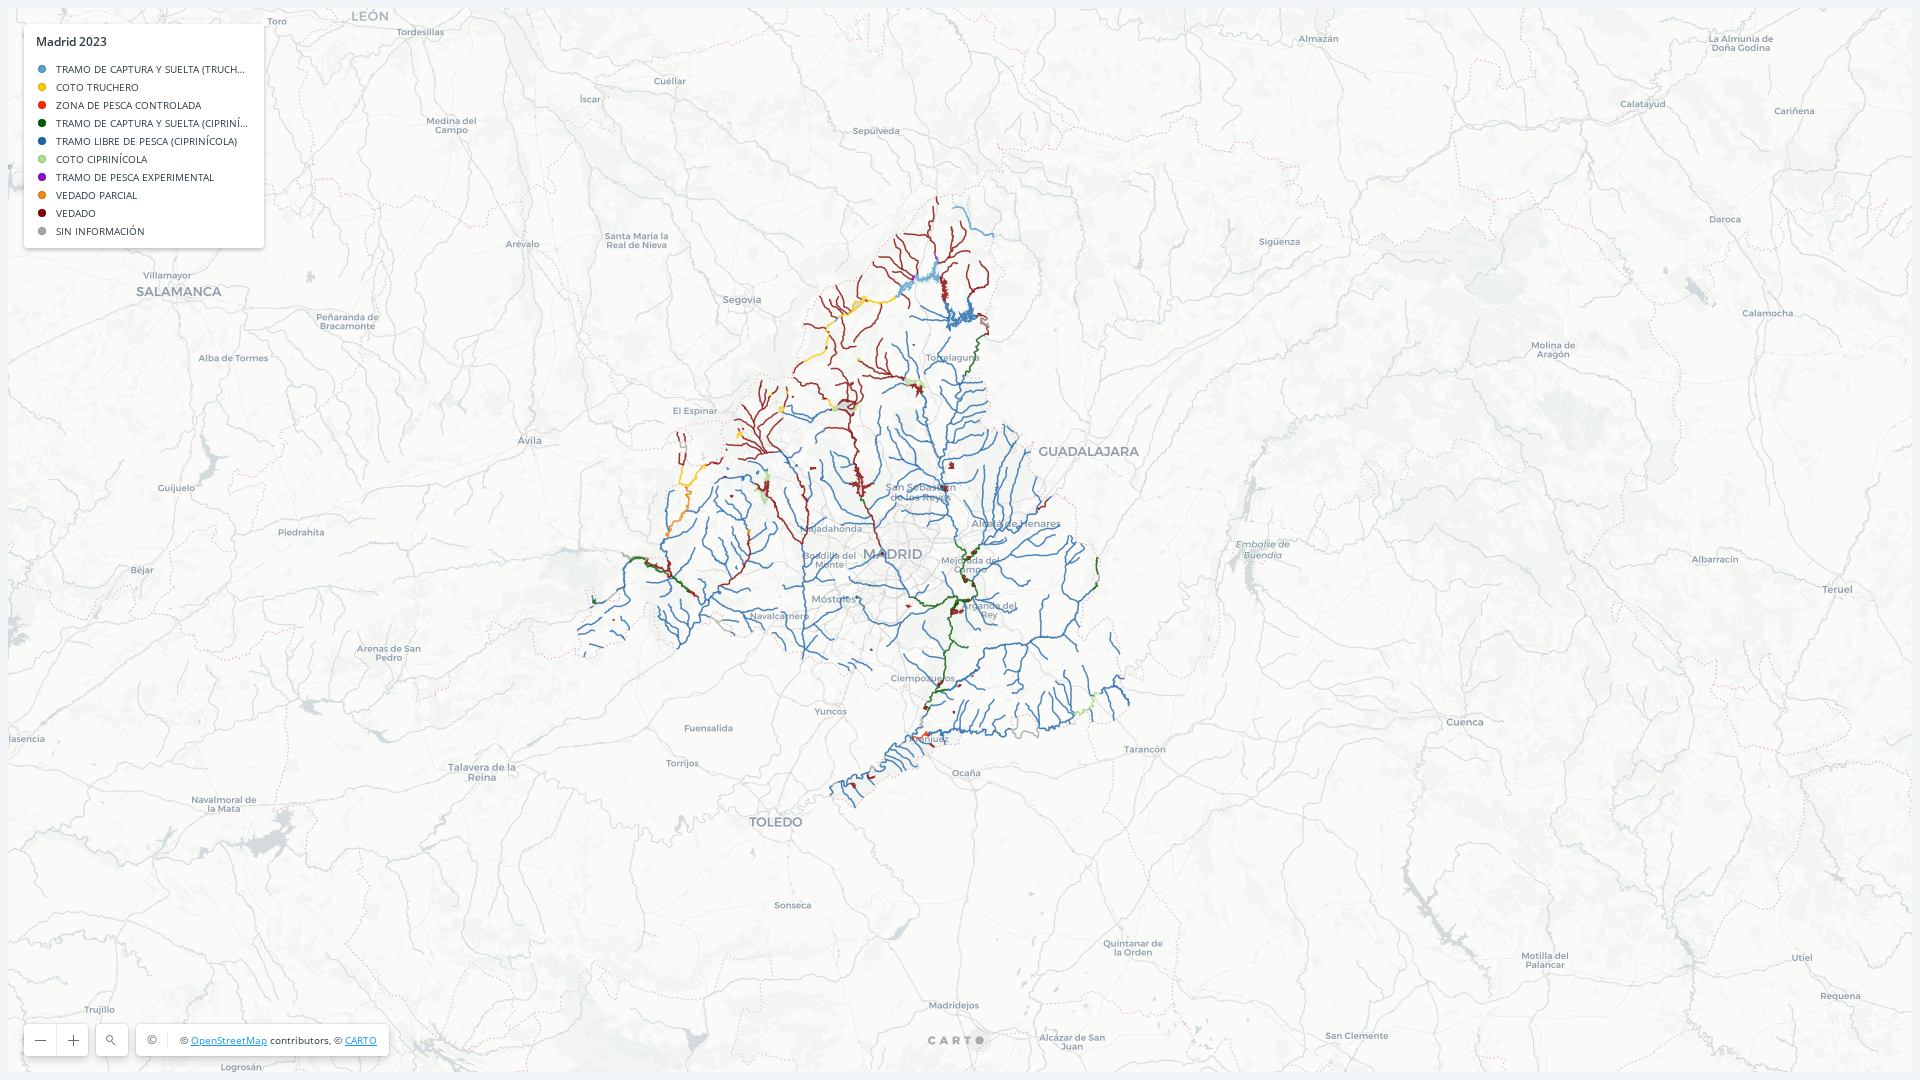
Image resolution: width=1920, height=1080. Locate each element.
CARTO (361, 1040)
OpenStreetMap (229, 1040)
